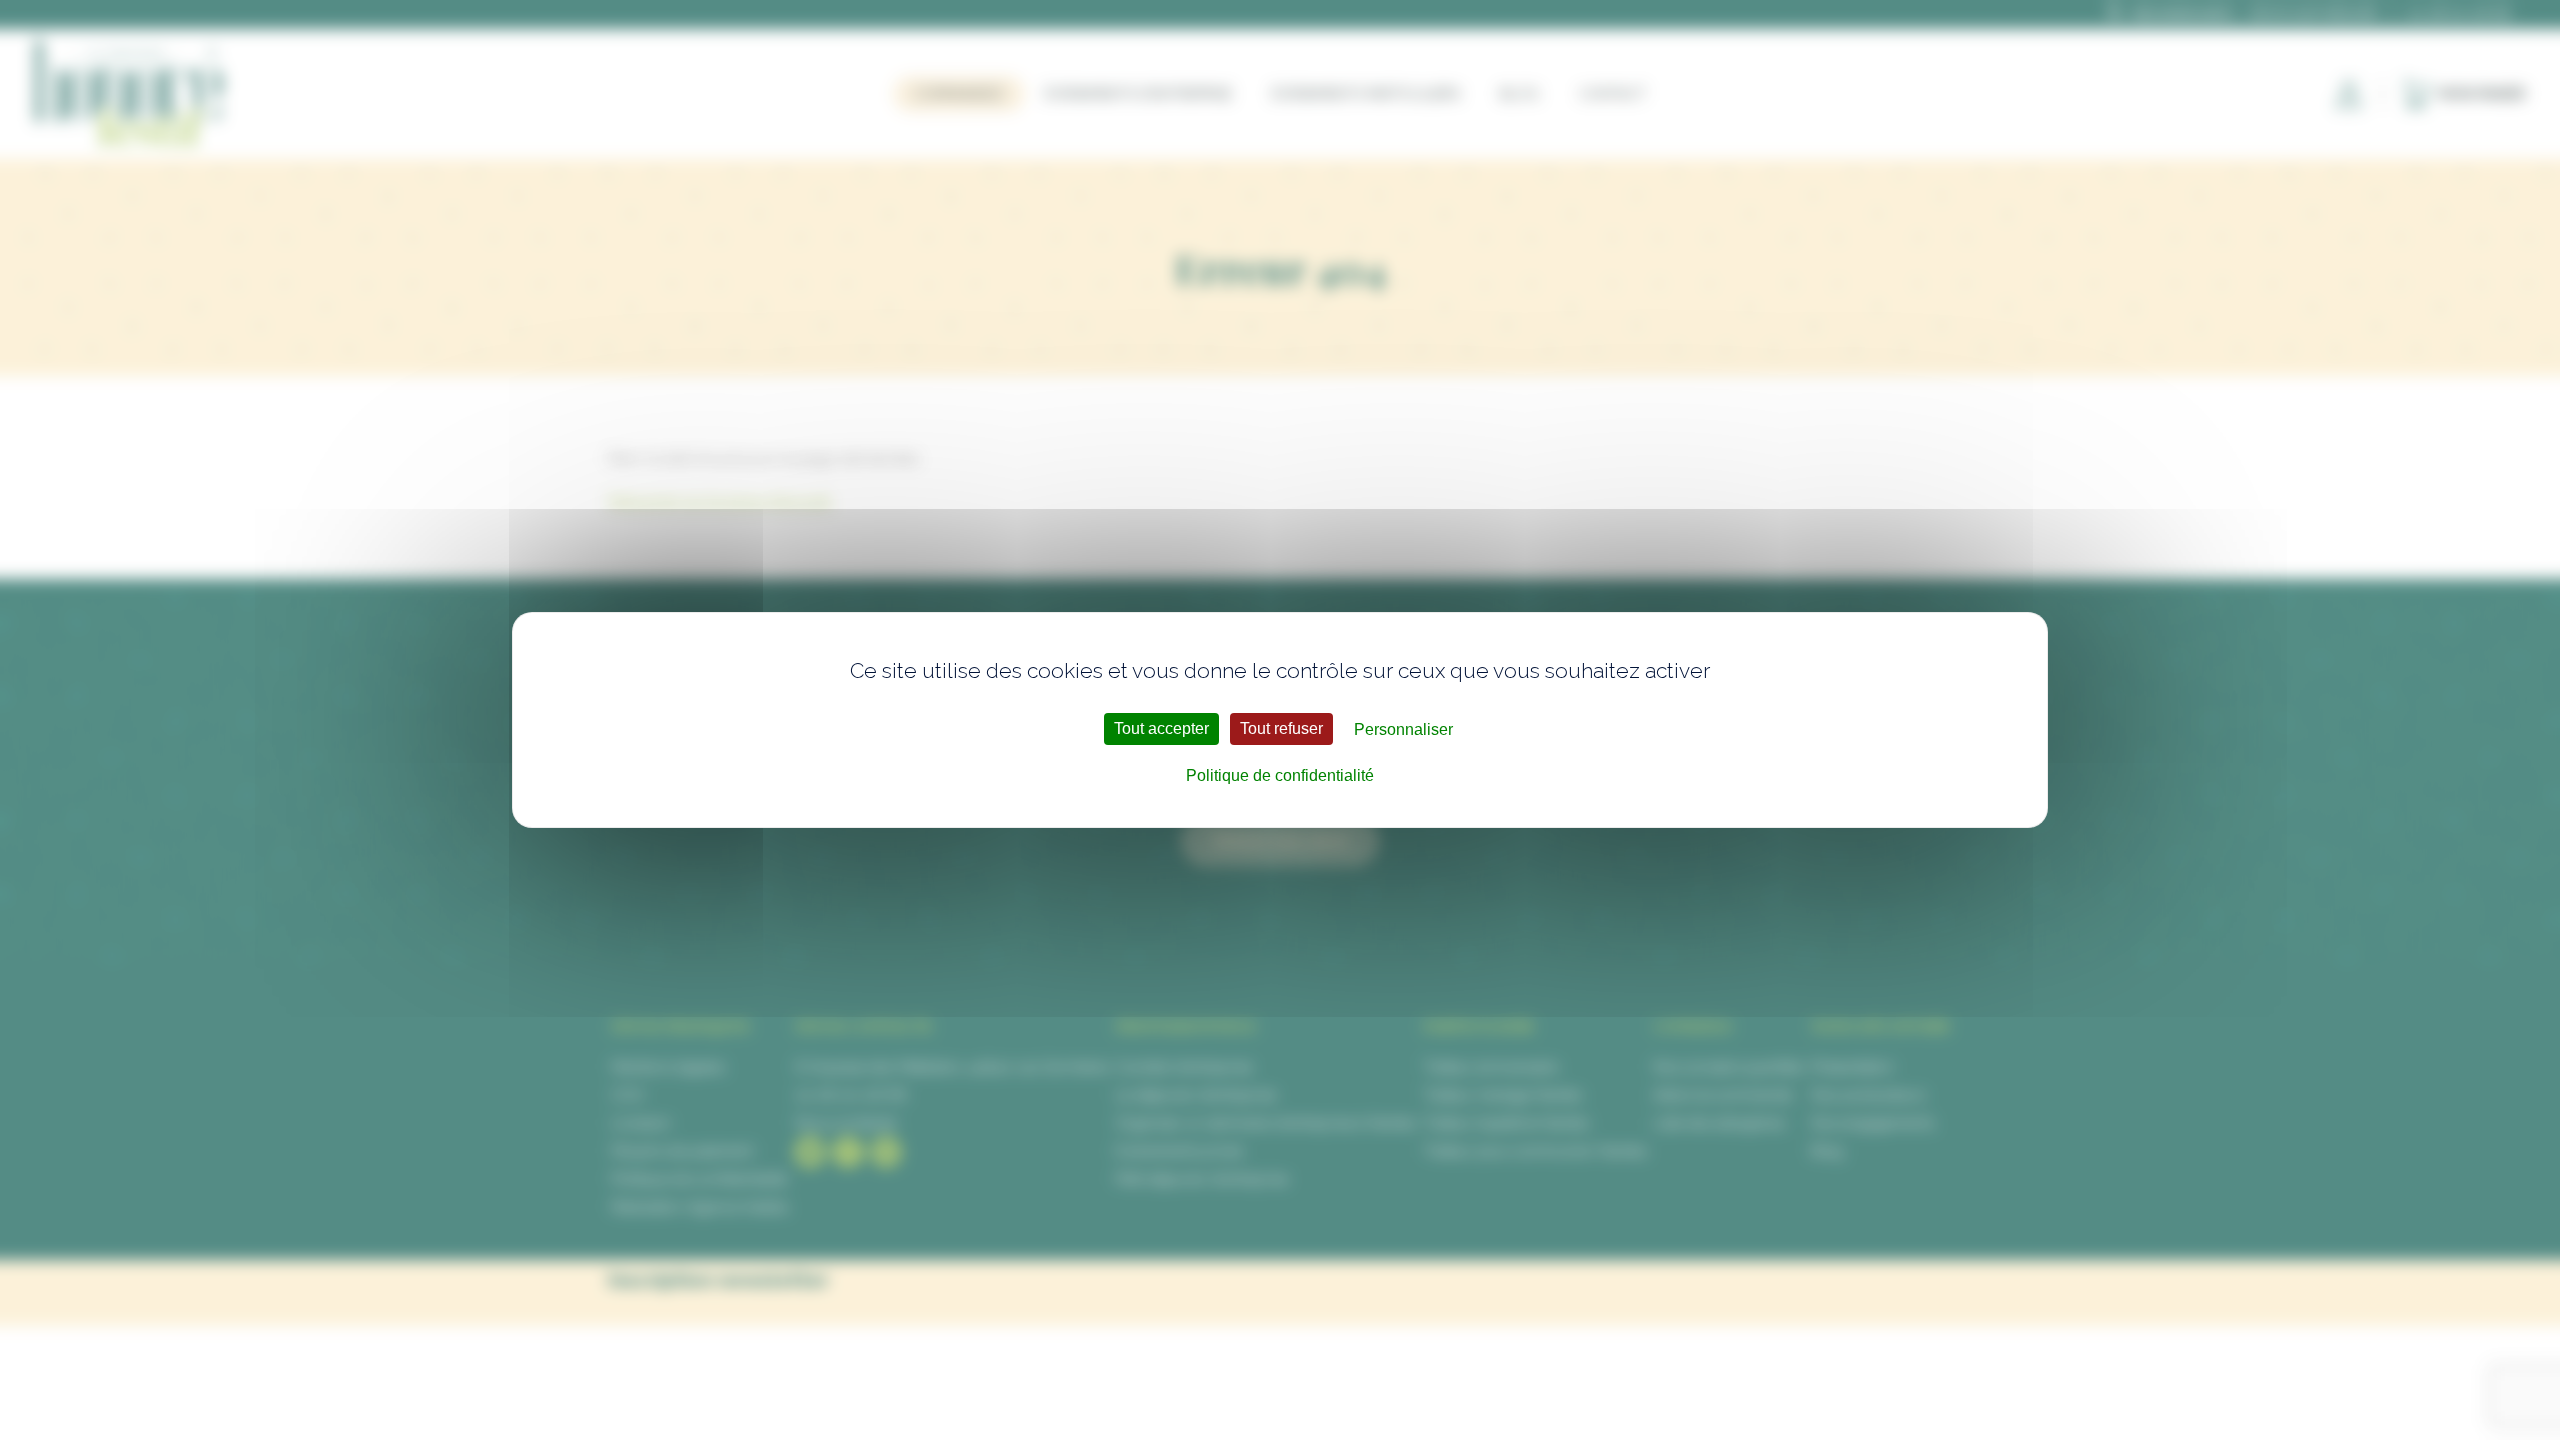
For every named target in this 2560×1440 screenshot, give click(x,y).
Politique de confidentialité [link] (1280, 775)
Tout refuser (1281, 728)
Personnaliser (1403, 729)
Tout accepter (1161, 728)
